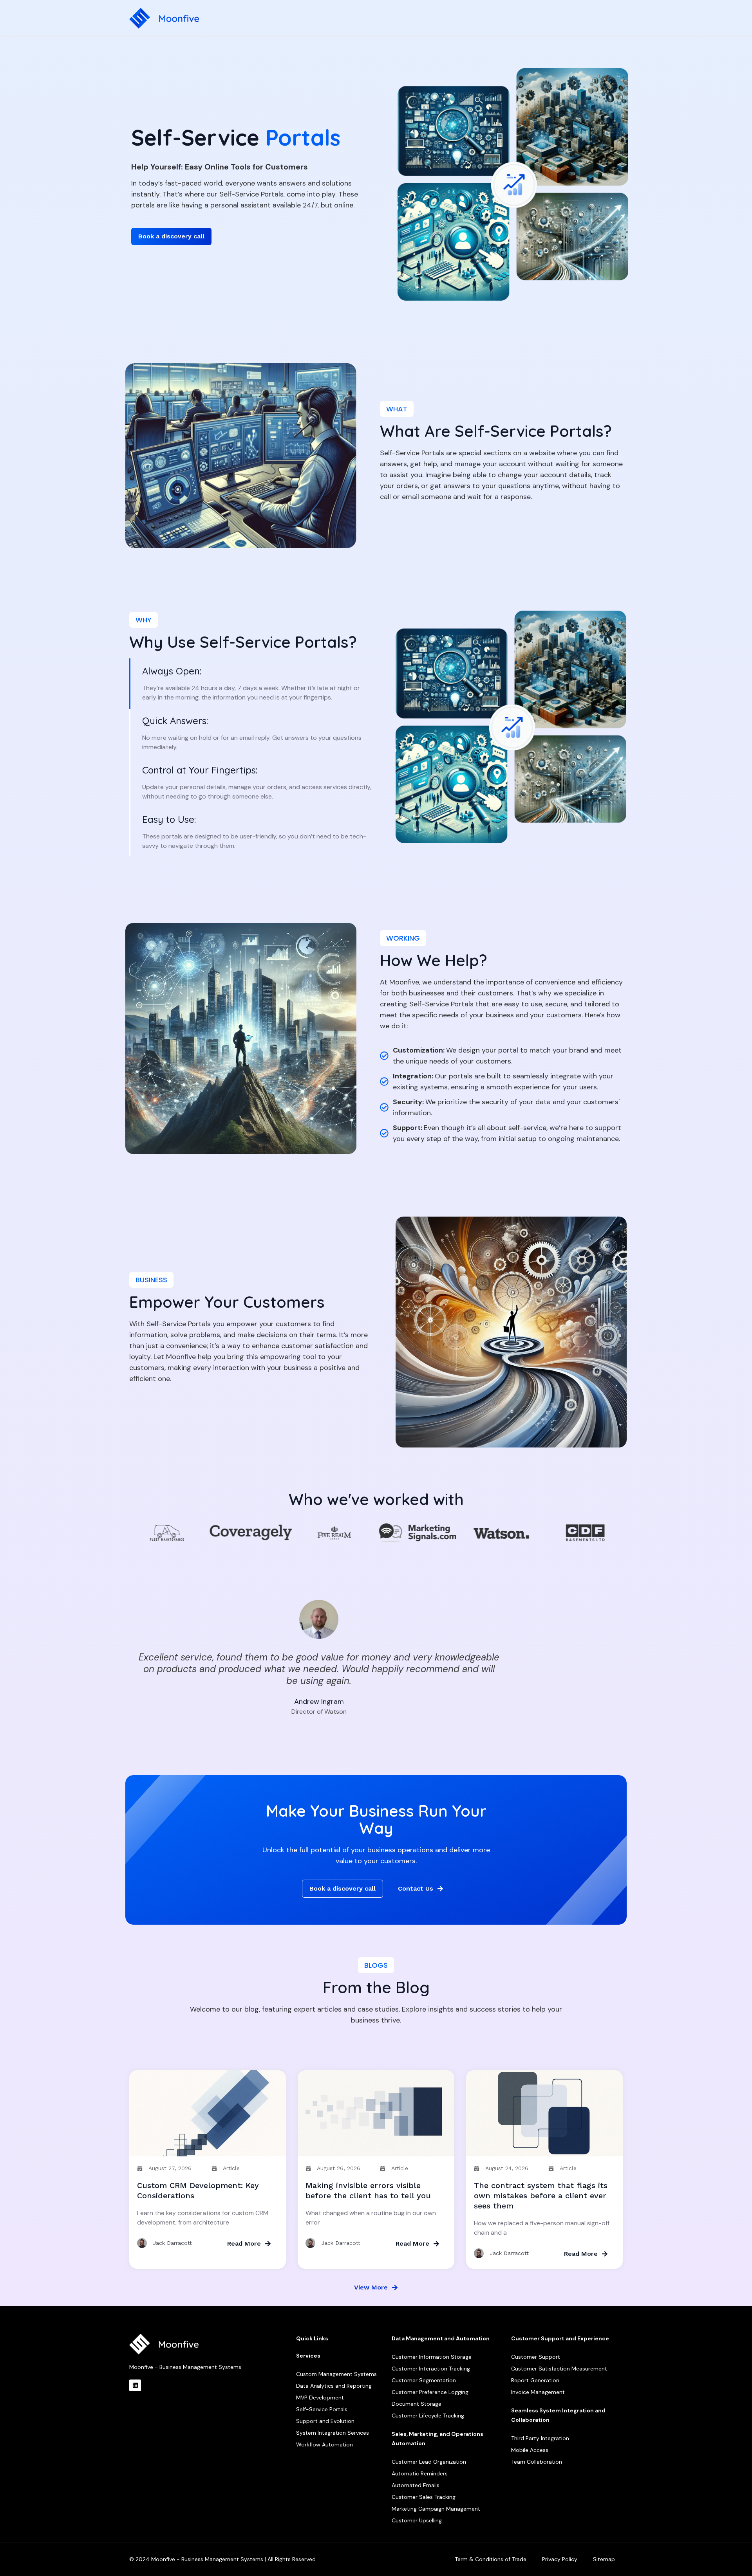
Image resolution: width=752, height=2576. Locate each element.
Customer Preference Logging (430, 2392)
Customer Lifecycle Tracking (428, 2416)
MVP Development (320, 2398)
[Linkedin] (135, 2385)
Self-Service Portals (322, 2409)
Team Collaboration (537, 2462)
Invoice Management (538, 2392)
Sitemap (604, 2559)
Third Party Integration (540, 2438)
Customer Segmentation (424, 2380)
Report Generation (535, 2380)
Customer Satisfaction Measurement (559, 2369)
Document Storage (417, 2404)
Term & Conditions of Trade (491, 2559)
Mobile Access (530, 2450)
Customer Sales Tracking (424, 2497)
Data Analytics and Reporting (334, 2386)
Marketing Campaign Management (436, 2509)
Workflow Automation (324, 2444)
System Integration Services (333, 2433)
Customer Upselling (417, 2520)
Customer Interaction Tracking (431, 2369)
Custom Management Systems (336, 2374)
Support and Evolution (325, 2421)
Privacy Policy (560, 2559)
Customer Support (536, 2357)
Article (231, 2168)
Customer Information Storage (432, 2357)
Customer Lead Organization (429, 2462)
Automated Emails (416, 2485)
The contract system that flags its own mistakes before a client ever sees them (541, 2196)
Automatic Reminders (420, 2473)
